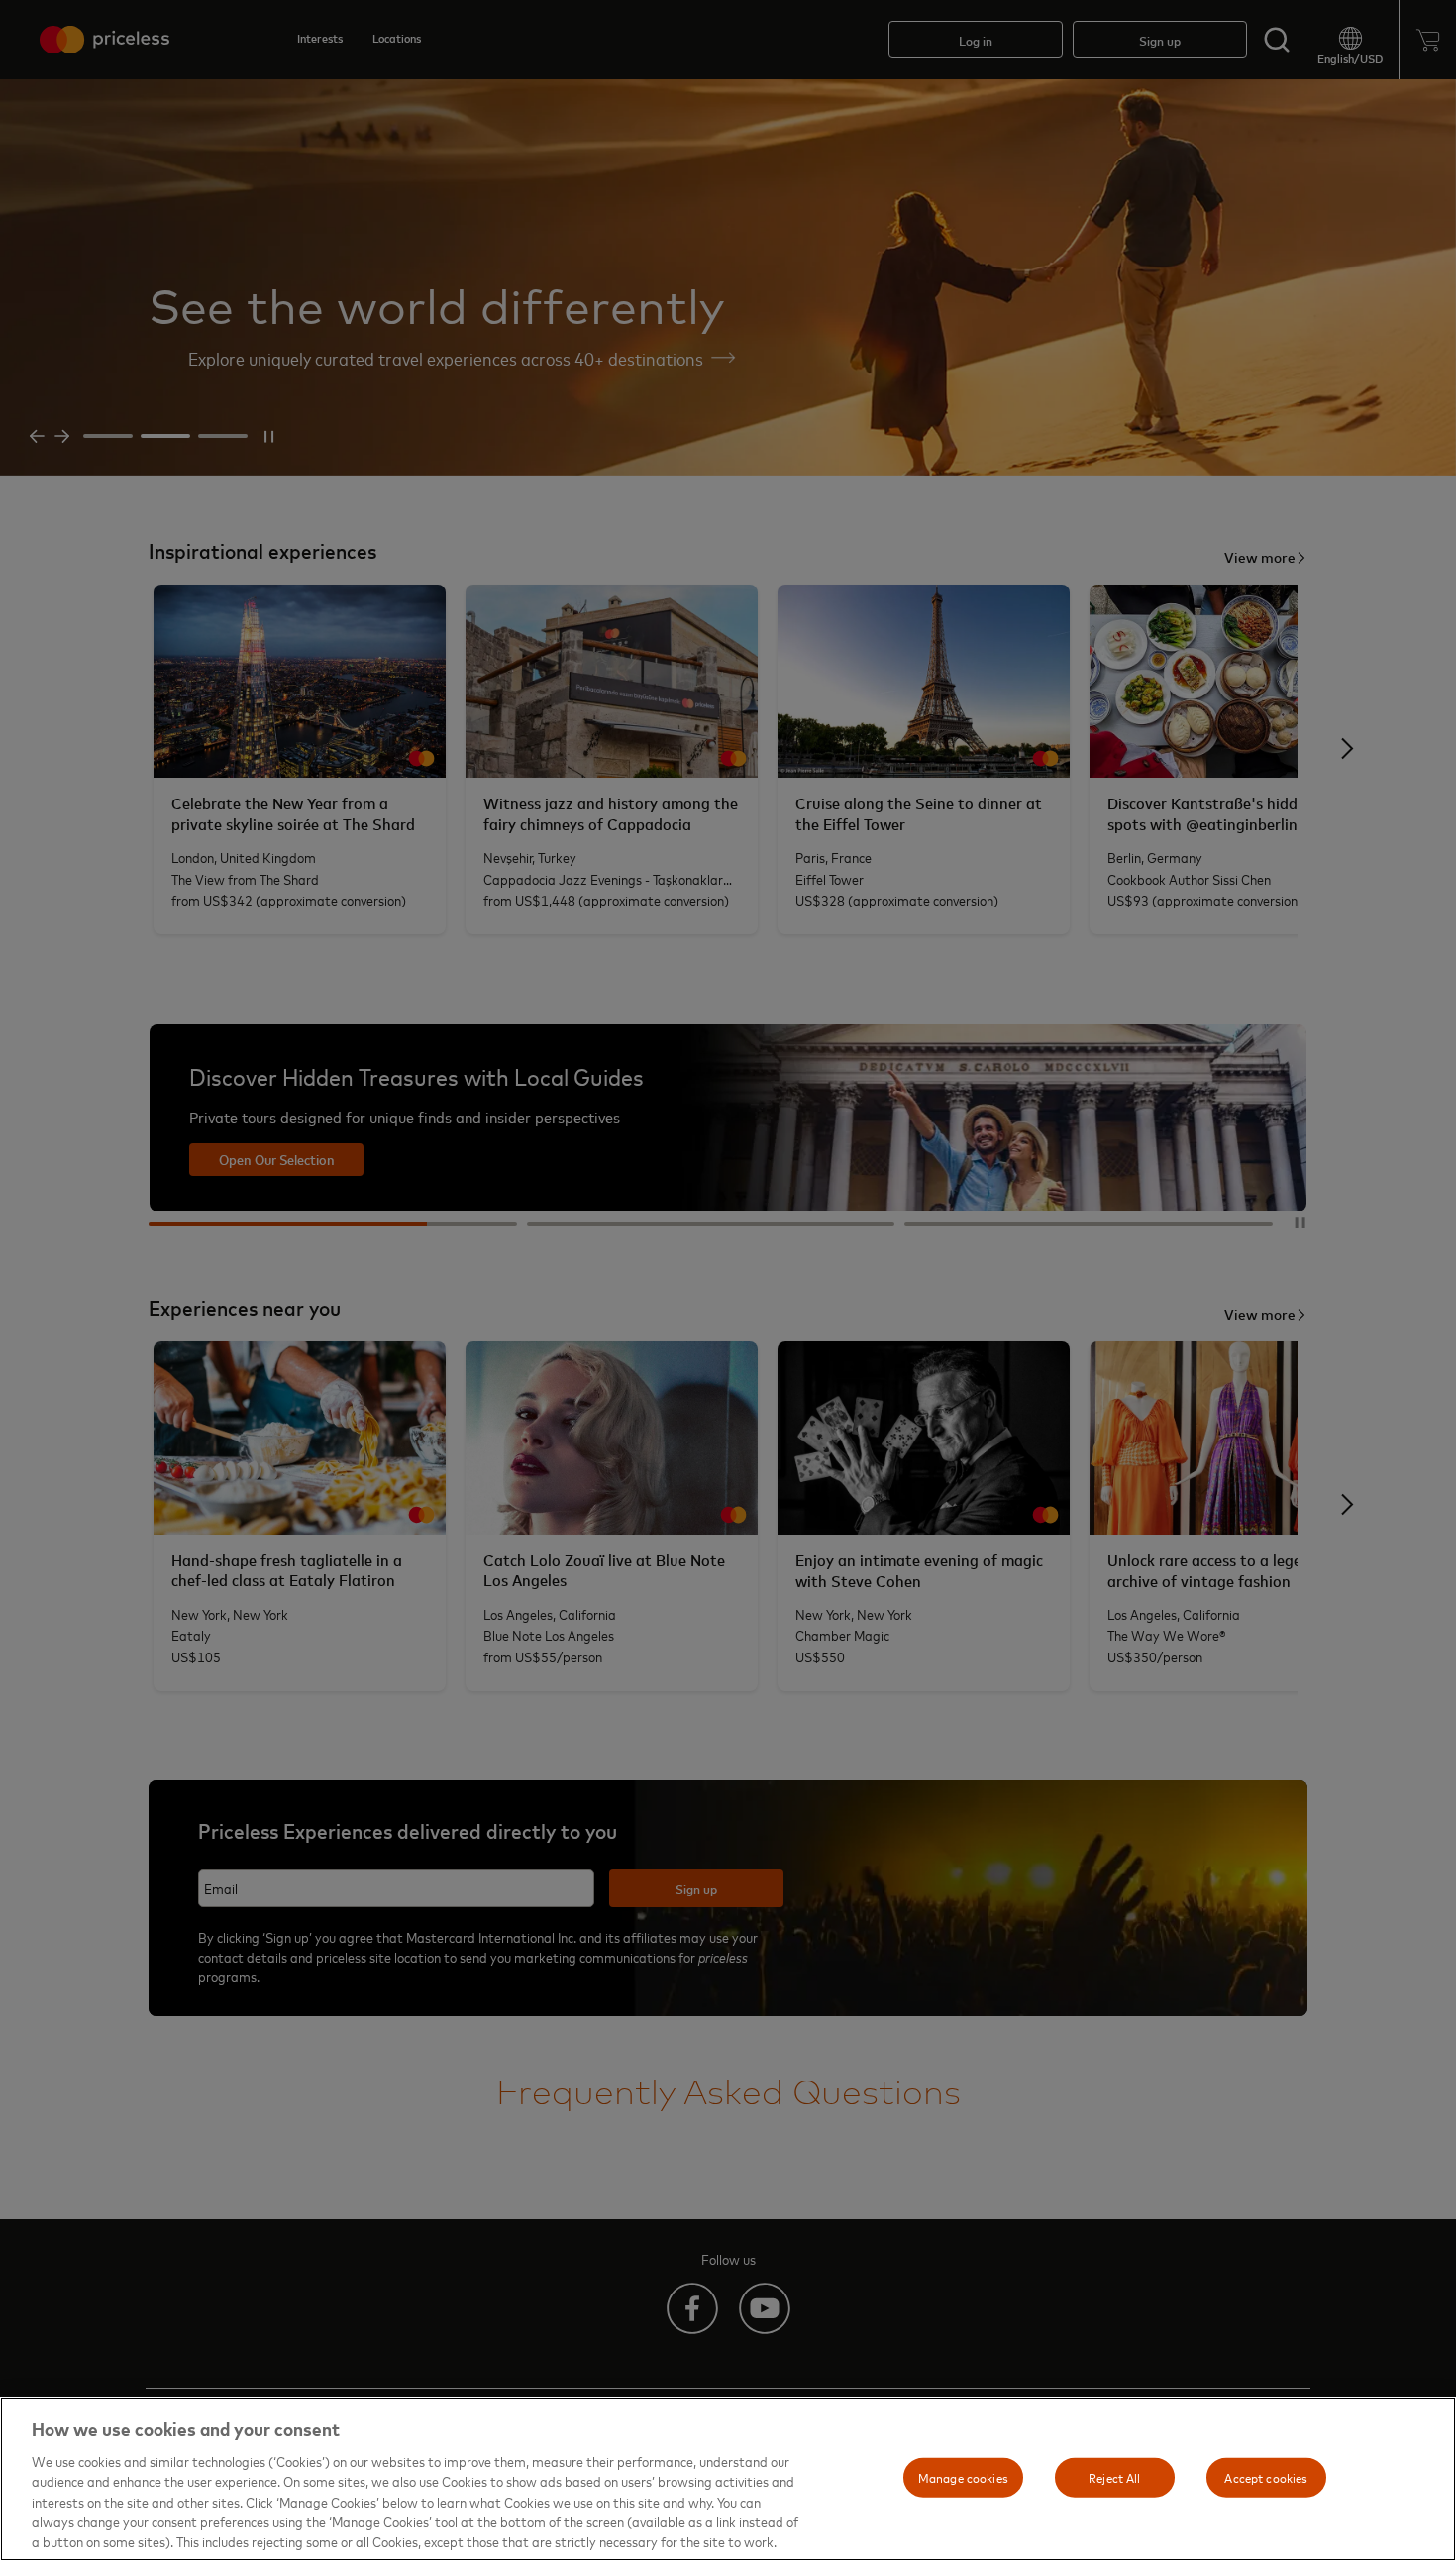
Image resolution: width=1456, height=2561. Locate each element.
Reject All (1114, 2477)
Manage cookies (963, 2477)
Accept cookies (1266, 2477)
